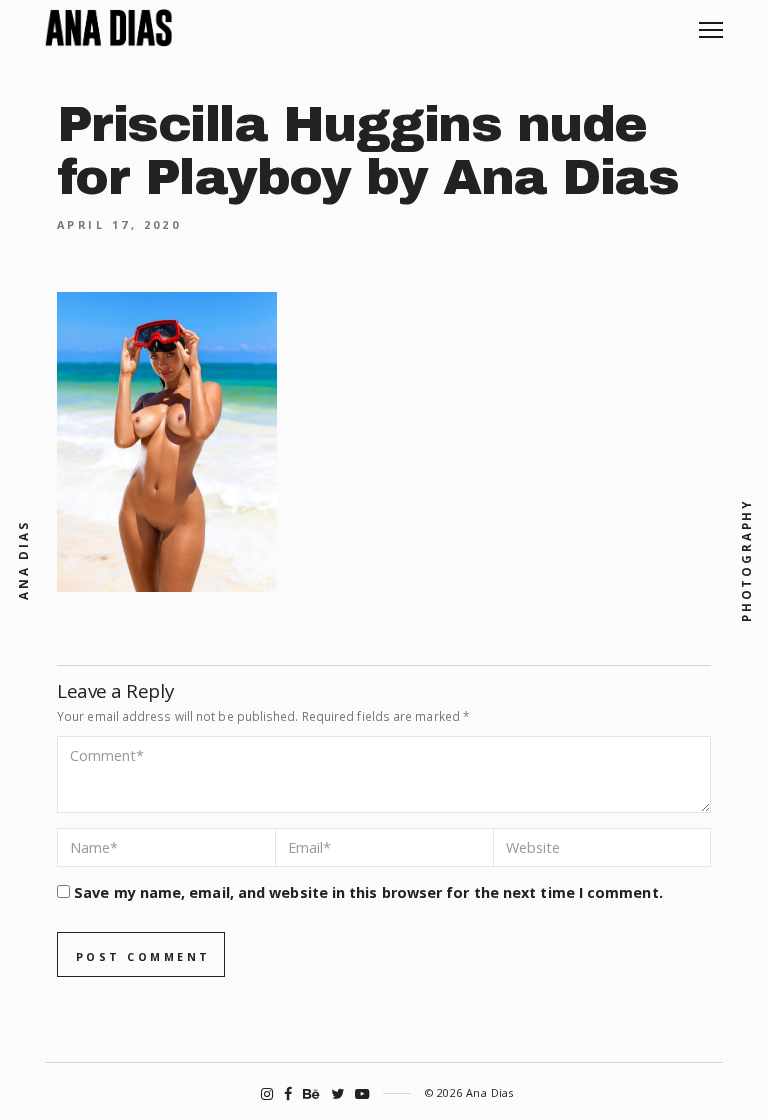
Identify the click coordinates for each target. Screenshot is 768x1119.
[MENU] (711, 22)
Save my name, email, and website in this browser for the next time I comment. (368, 892)
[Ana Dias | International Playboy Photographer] (108, 28)
